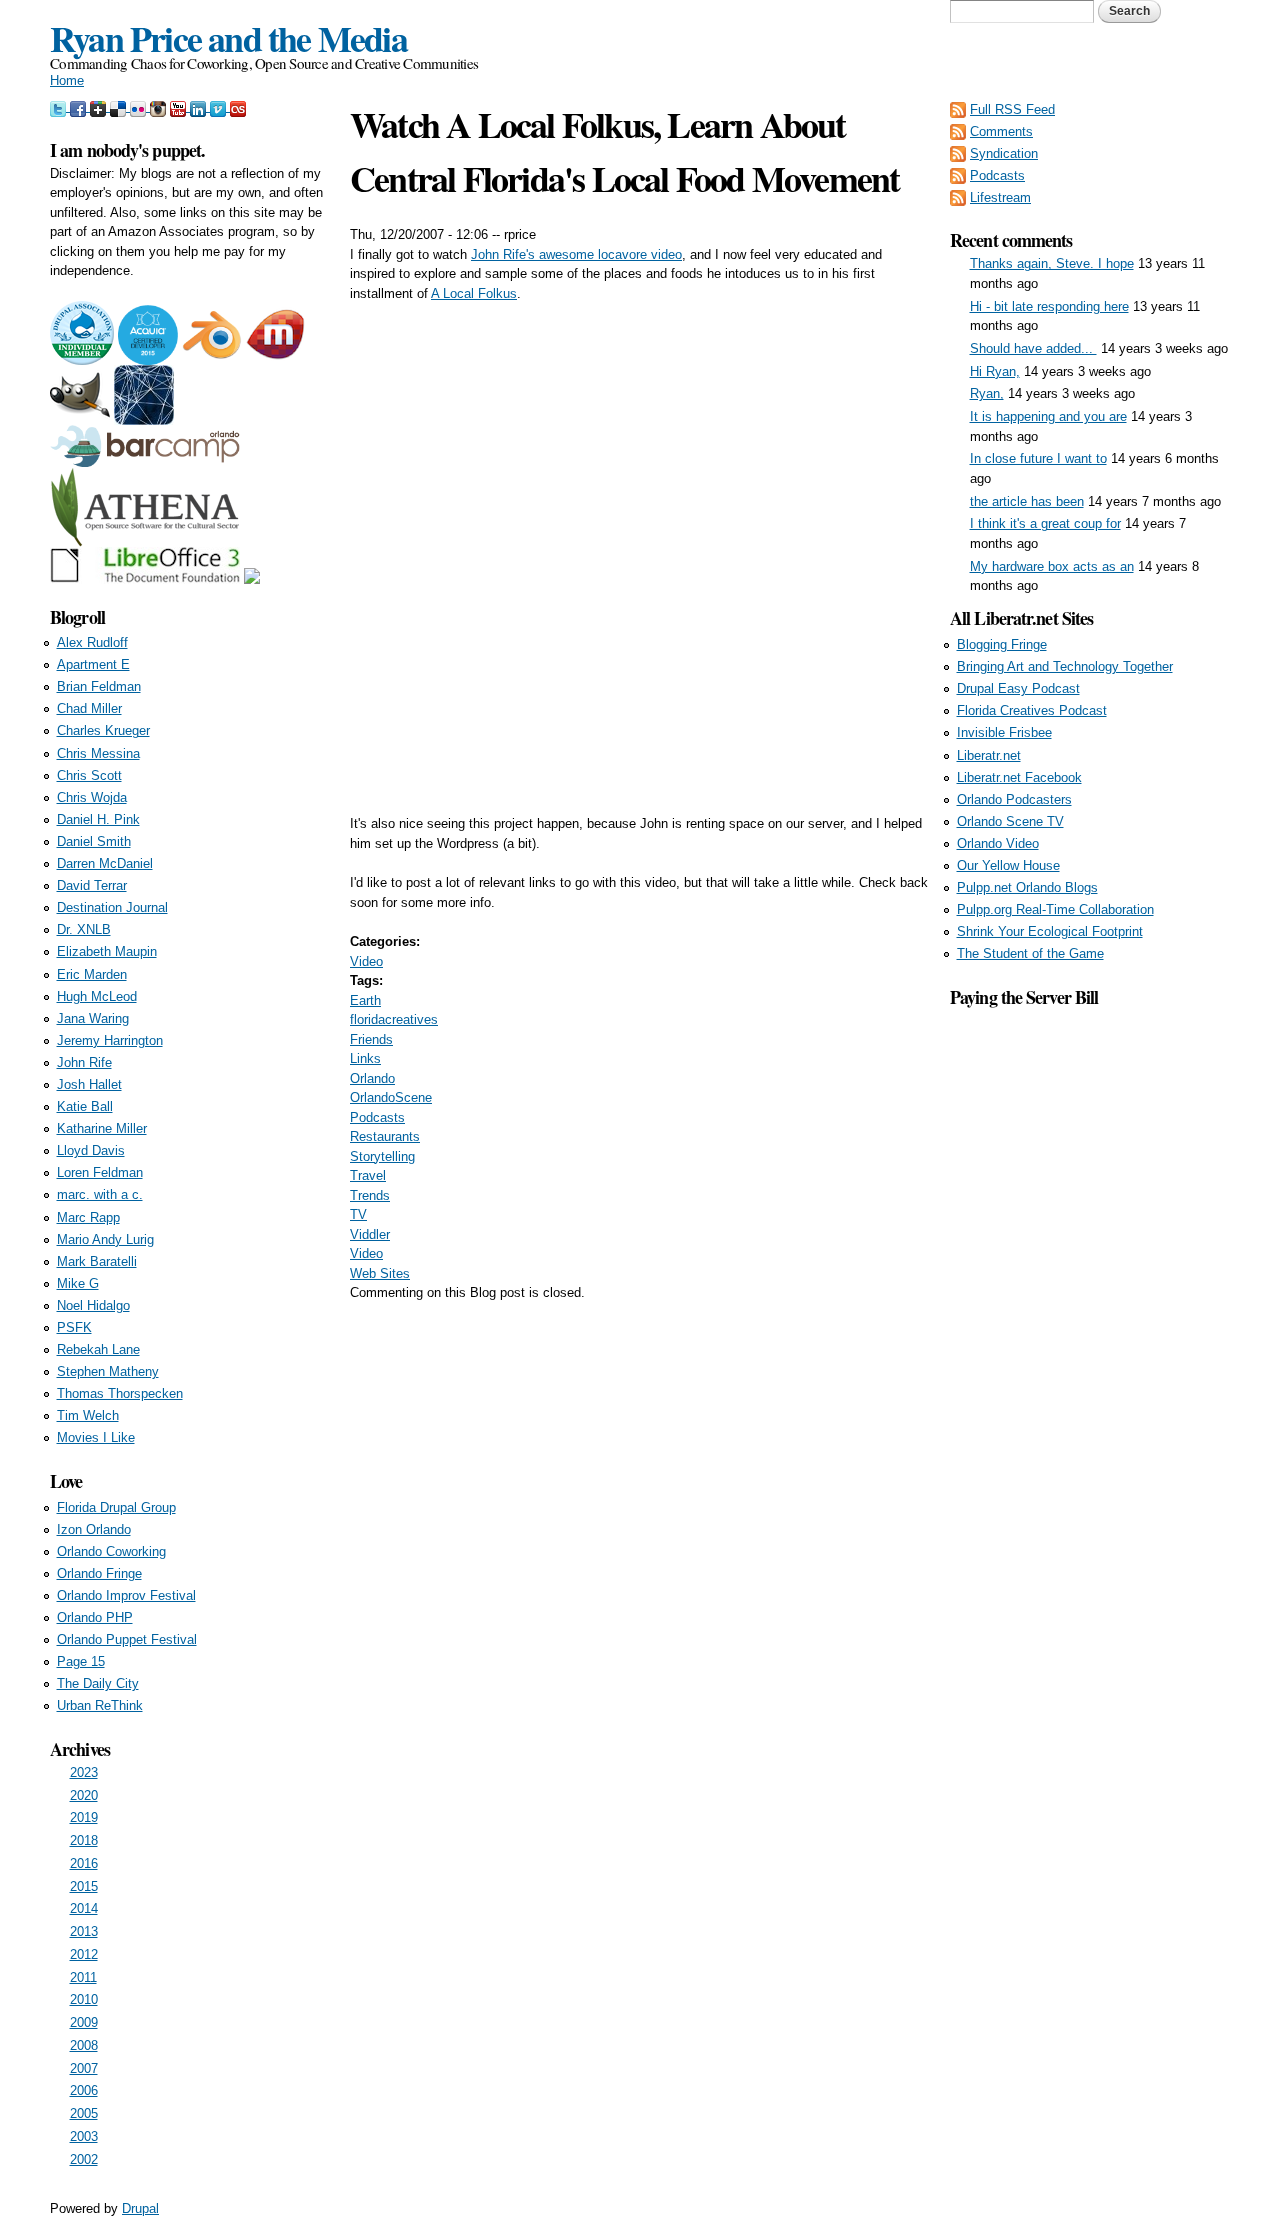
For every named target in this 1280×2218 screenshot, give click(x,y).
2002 (84, 2159)
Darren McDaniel (105, 863)
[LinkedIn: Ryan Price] (200, 106)
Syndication (1004, 153)
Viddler (370, 1234)
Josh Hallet (89, 1084)
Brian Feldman (99, 686)
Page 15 (81, 1661)
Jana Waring (93, 1018)
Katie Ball (85, 1106)
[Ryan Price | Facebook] (80, 106)
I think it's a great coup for (1045, 523)
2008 (84, 2045)
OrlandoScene (391, 1097)
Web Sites (380, 1273)
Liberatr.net (989, 755)
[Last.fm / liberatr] (238, 106)
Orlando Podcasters (1014, 799)
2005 (84, 2113)
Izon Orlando (94, 1529)
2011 (83, 1977)
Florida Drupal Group (116, 1507)
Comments (1001, 131)
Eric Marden (92, 974)
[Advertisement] (1090, 1311)
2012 (84, 1954)
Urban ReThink (100, 1705)
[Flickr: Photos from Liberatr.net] (140, 106)
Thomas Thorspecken (120, 1393)
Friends (371, 1039)
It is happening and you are (1048, 416)
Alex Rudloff (92, 642)
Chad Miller (89, 708)
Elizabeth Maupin (107, 951)
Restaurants (385, 1136)
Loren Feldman (100, 1172)
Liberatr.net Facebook (1019, 777)
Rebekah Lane (98, 1349)
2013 (84, 1931)
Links (365, 1058)
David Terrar (92, 885)
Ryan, (987, 393)
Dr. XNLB (84, 929)
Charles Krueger (103, 730)
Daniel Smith (94, 841)
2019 (84, 1817)
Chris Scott (89, 775)
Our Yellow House (1008, 865)
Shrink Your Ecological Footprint (1050, 931)
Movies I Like (96, 1437)
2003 (84, 2136)
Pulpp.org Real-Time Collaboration (1055, 909)
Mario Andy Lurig (105, 1239)
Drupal (140, 2208)
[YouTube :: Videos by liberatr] (180, 106)
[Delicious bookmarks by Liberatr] (120, 106)
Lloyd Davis (91, 1150)
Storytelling (382, 1156)
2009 (84, 2022)
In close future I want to (1038, 458)
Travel (368, 1175)
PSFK (74, 1327)
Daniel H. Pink (98, 819)
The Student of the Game (1030, 953)
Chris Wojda (92, 797)
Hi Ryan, (995, 371)
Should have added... (1033, 348)
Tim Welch (88, 1415)
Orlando (372, 1078)
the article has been (1027, 501)
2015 (84, 1886)
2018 (84, 1840)
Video (366, 961)
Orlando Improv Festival (126, 1595)
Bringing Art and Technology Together (1065, 666)
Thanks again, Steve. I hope (1052, 263)
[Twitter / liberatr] (60, 106)
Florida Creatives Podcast (1032, 710)
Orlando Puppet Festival (127, 1639)
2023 (84, 1772)
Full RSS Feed (1012, 109)
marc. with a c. (100, 1194)
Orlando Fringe (99, 1573)
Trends (370, 1195)
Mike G (78, 1283)
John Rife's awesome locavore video (576, 254)
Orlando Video (998, 843)
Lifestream (1000, 197)
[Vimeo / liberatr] (220, 106)
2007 (84, 2068)
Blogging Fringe (1002, 644)
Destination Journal (112, 907)
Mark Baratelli (97, 1261)
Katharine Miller (102, 1128)
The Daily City (98, 1683)
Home (67, 80)
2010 (84, 1999)
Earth (365, 1000)
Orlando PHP (95, 1617)
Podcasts (377, 1117)
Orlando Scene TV (1010, 821)
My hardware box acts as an (1052, 566)
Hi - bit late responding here (1049, 306)
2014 (84, 1908)
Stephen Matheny (108, 1371)
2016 (84, 1863)
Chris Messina (98, 753)
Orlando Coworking (111, 1551)
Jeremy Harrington (110, 1040)
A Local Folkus (474, 293)
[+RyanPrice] (100, 106)
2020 (84, 1795)
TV (358, 1214)
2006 (84, 2090)
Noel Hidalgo (93, 1305)
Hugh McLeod (97, 996)
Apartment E (93, 664)
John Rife (84, 1062)
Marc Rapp (88, 1217)
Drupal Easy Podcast (1018, 688)
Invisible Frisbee (1004, 732)
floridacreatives (394, 1019)
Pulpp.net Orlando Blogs (1027, 887)
